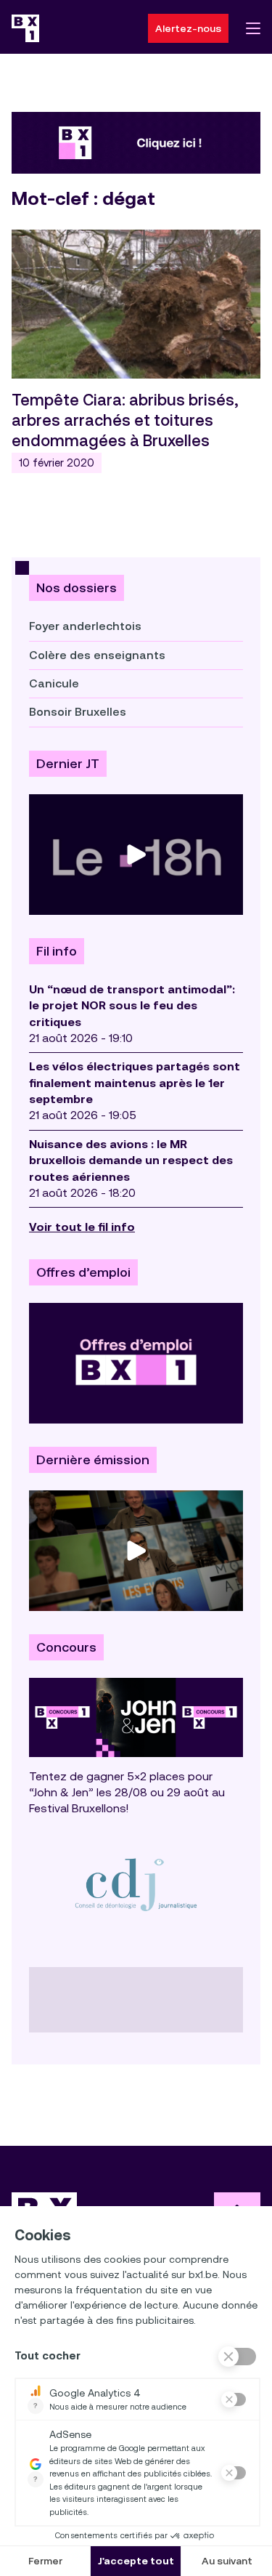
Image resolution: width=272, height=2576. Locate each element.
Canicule (54, 683)
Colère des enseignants (97, 655)
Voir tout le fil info (82, 1227)
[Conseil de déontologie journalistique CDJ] (136, 1884)
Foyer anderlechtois (85, 626)
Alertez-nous (188, 28)
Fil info (57, 951)
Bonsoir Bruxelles (78, 712)
